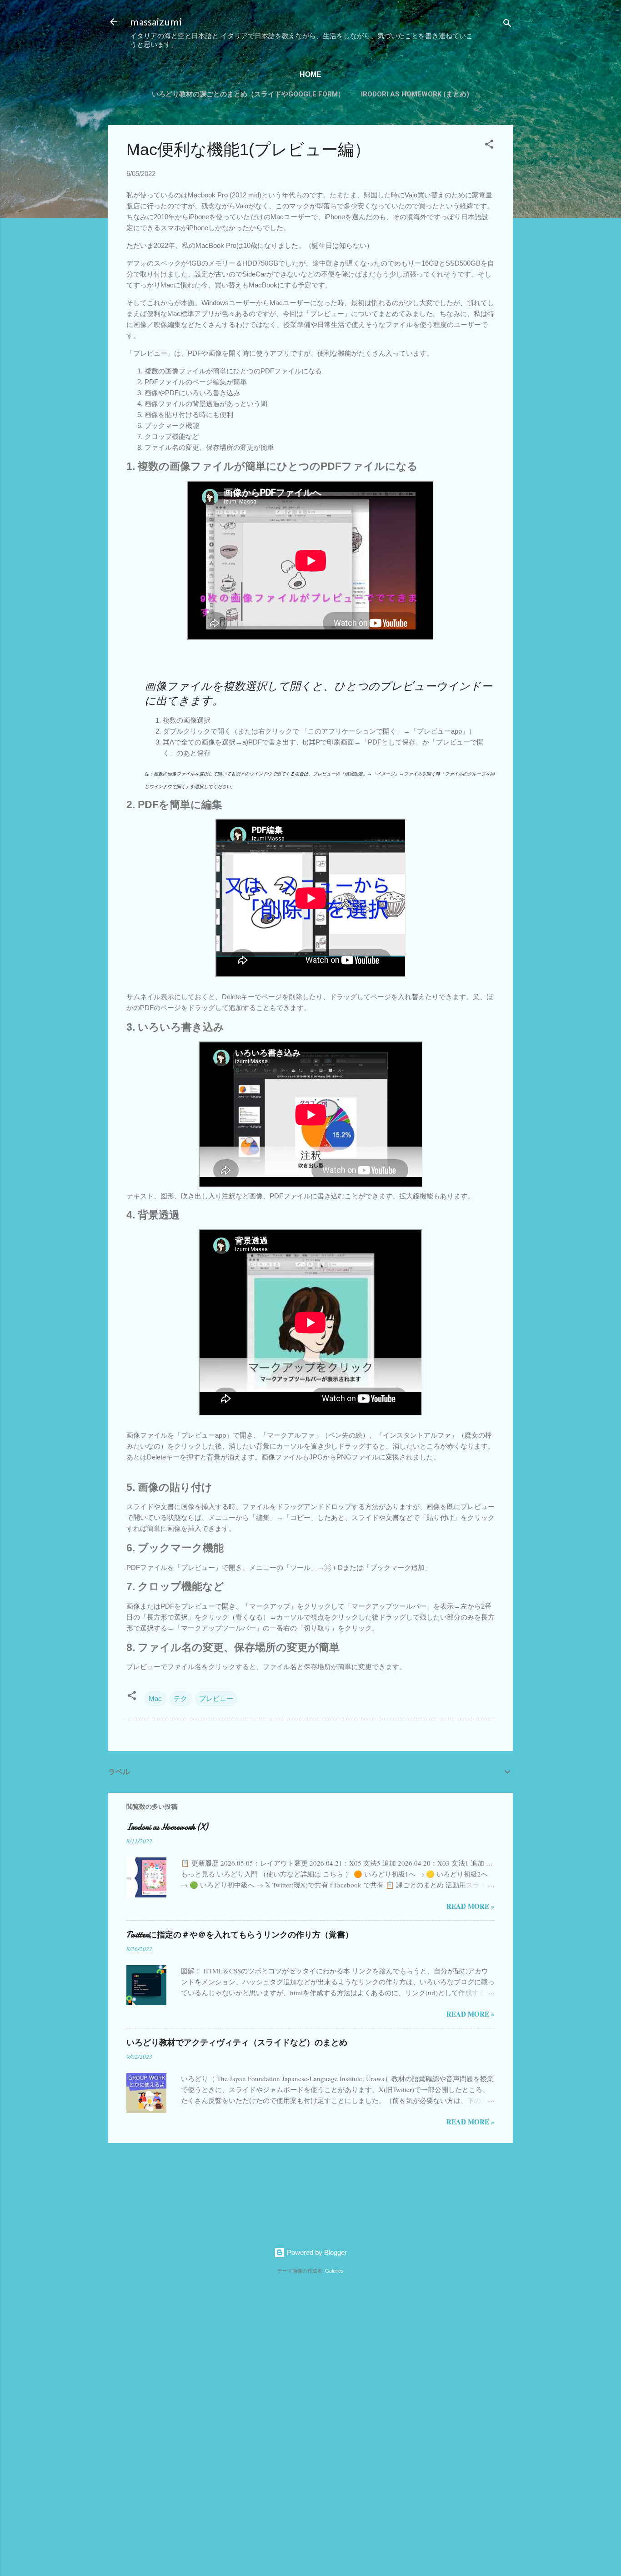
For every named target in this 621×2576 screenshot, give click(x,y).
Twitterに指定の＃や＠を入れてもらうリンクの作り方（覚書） (240, 1935)
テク (180, 1698)
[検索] (507, 25)
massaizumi (156, 22)
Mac (155, 1698)
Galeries (334, 2271)
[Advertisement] (137, 2420)
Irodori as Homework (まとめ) (415, 94)
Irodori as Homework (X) (167, 1827)
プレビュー (216, 1698)
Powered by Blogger (316, 2252)
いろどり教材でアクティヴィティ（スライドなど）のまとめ (237, 2043)
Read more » (471, 1906)
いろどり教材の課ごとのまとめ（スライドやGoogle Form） (248, 94)
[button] (489, 146)
